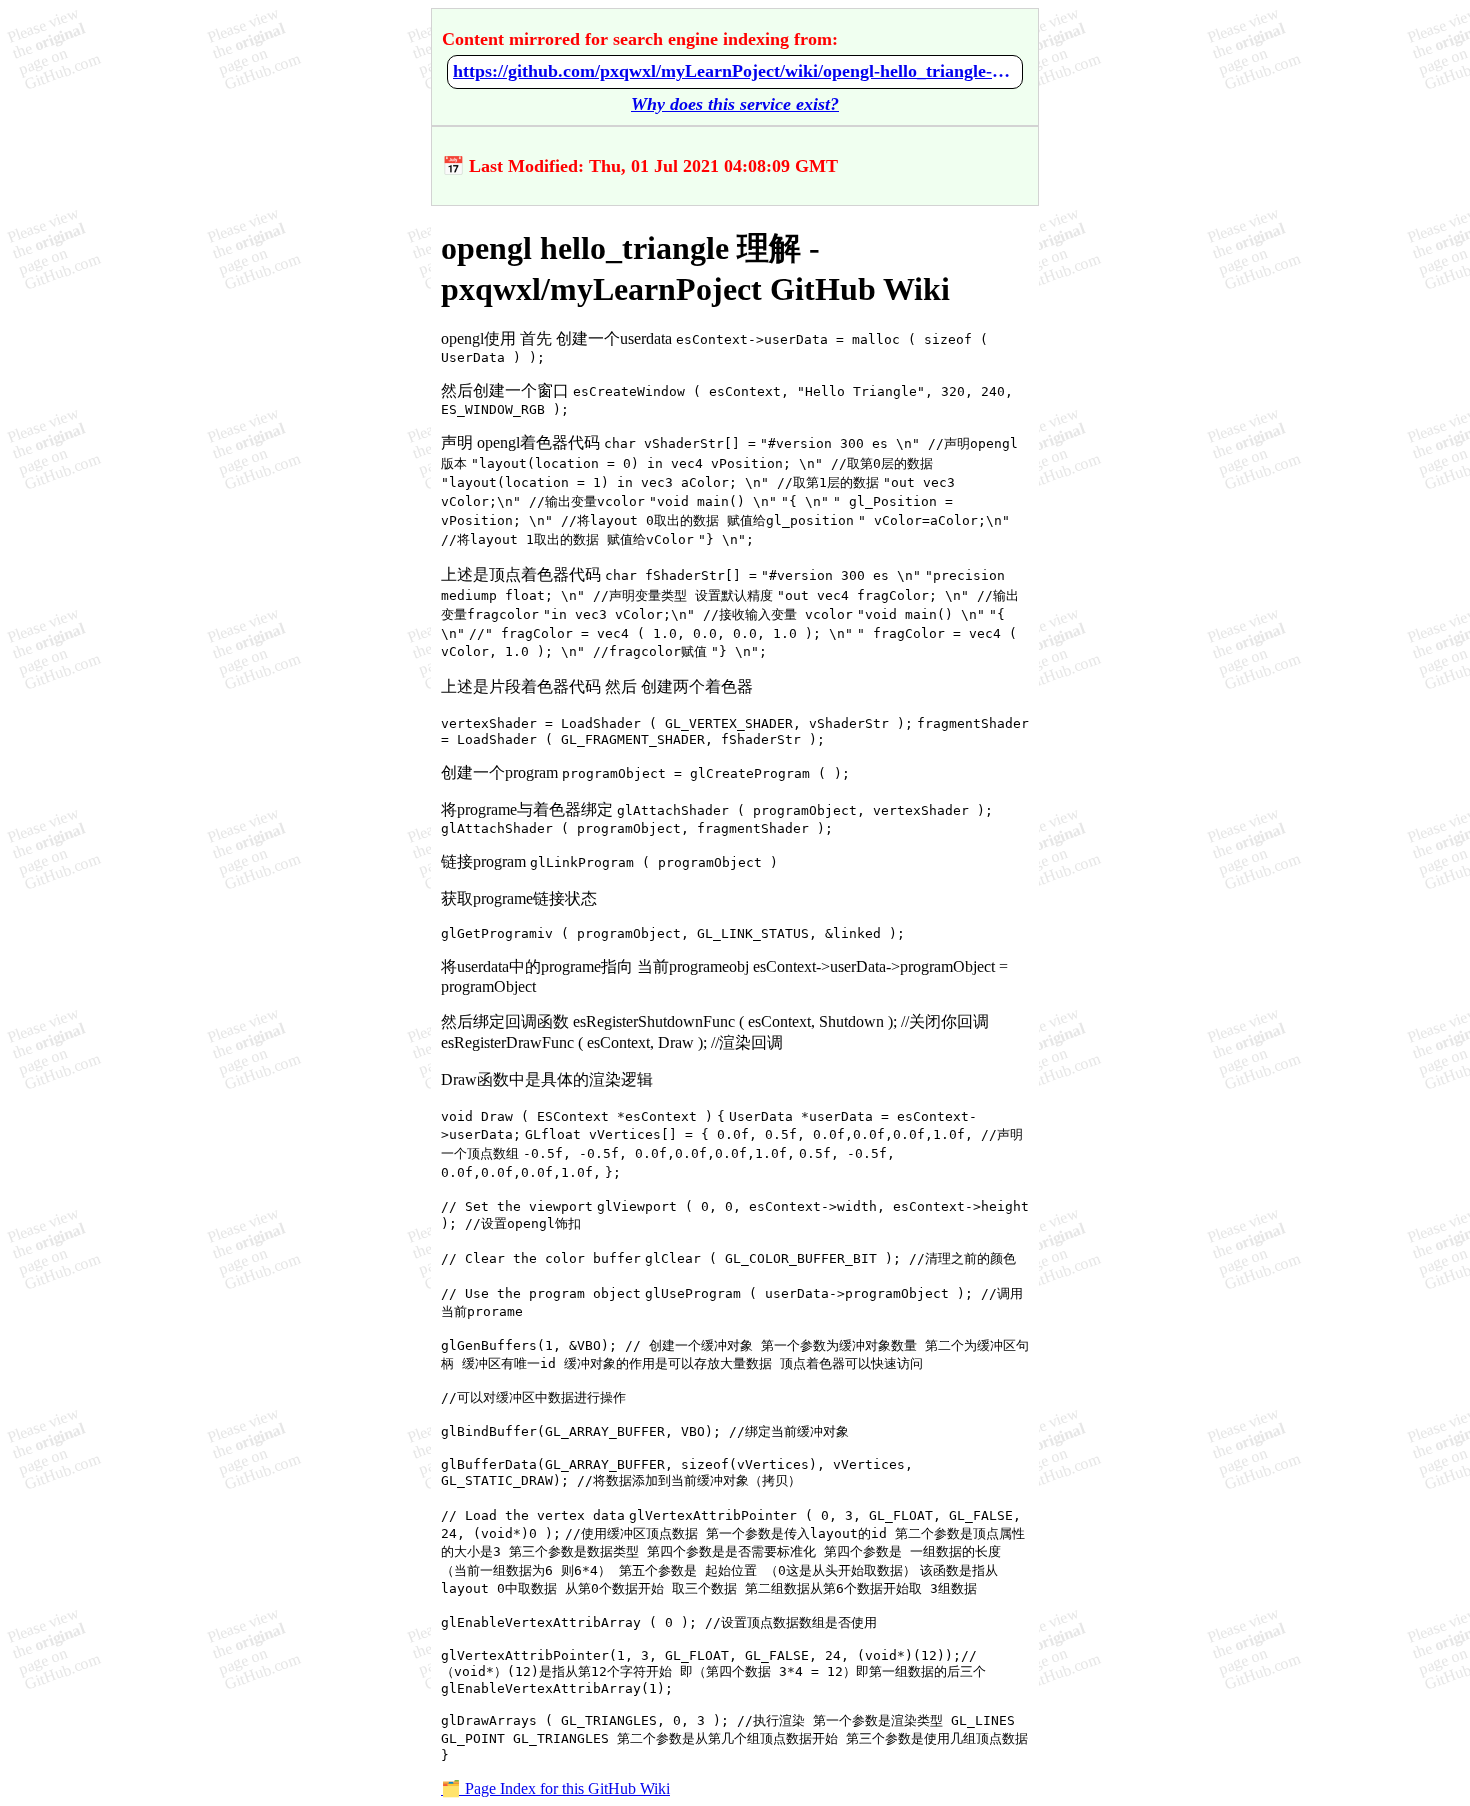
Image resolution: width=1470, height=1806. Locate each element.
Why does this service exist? (735, 104)
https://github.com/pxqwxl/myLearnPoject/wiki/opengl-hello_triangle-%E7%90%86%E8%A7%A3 (735, 71)
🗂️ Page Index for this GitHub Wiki (555, 1788)
